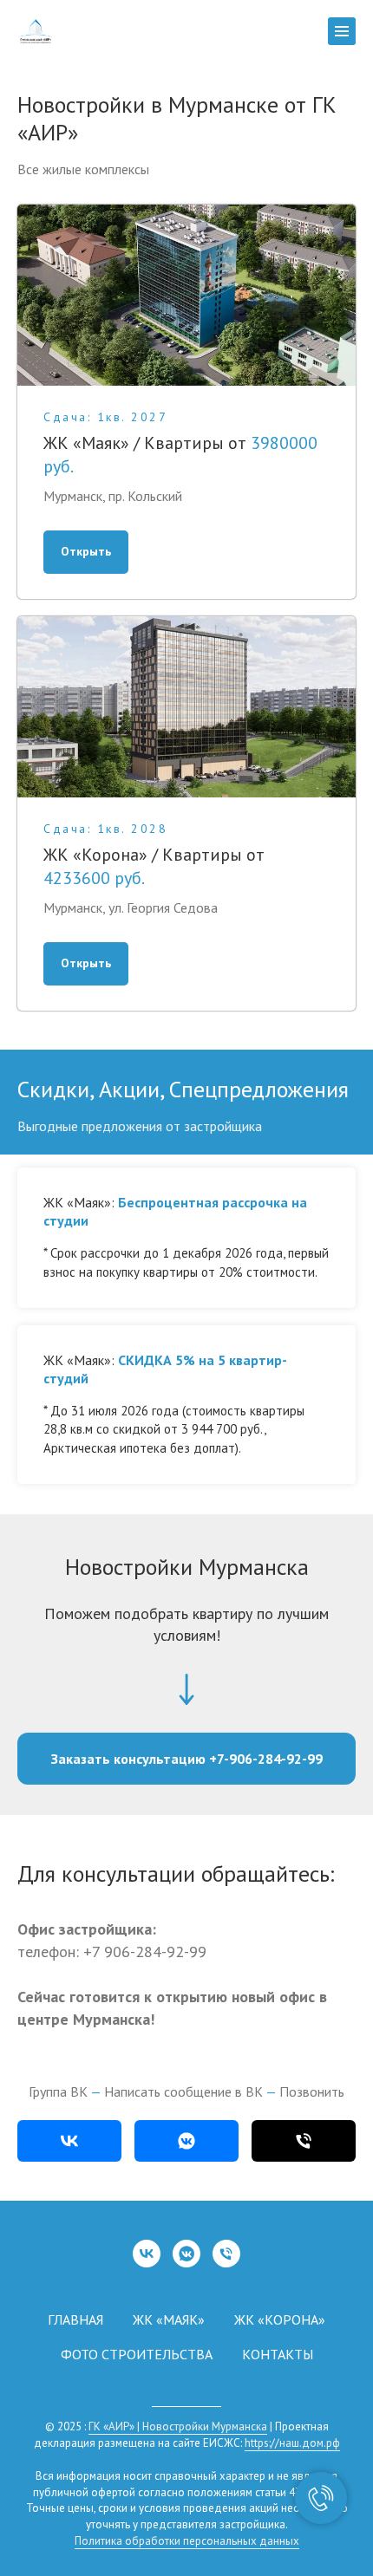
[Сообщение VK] (186, 2141)
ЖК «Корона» (280, 2319)
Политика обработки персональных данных (187, 2541)
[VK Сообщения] (186, 2254)
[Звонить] (226, 2254)
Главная (75, 2319)
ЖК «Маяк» (169, 2319)
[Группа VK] (69, 2141)
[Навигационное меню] (342, 31)
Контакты (278, 2354)
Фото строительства (137, 2354)
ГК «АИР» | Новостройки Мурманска (178, 2426)
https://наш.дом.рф (292, 2443)
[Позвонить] (304, 2141)
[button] (186, 1759)
